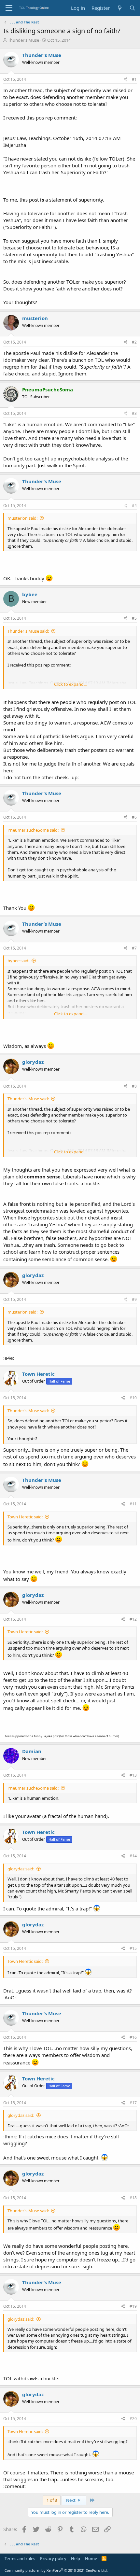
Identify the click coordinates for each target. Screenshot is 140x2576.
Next (71, 2500)
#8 (134, 1086)
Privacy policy (53, 2558)
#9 (134, 1299)
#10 (133, 1398)
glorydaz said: (21, 1869)
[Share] (126, 80)
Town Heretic (38, 1374)
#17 (133, 2103)
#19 (133, 2306)
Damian (32, 1751)
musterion (35, 318)
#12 (133, 1619)
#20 (133, 2419)
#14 (133, 1856)
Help (76, 2558)
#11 (133, 1504)
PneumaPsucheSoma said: (33, 830)
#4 (134, 506)
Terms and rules (20, 2558)
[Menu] (9, 8)
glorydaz (33, 1062)
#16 (133, 2037)
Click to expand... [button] (70, 684)
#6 (134, 817)
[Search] (132, 8)
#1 (134, 79)
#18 (133, 2198)
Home (91, 2558)
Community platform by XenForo (56, 2570)
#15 (133, 1948)
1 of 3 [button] (52, 2500)
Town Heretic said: (25, 1517)
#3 (134, 413)
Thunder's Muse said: (28, 631)
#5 (134, 618)
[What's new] (119, 8)
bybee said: (18, 961)
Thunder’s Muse (23, 40)
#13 (133, 1775)
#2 (134, 342)
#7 (134, 948)
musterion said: (22, 518)
